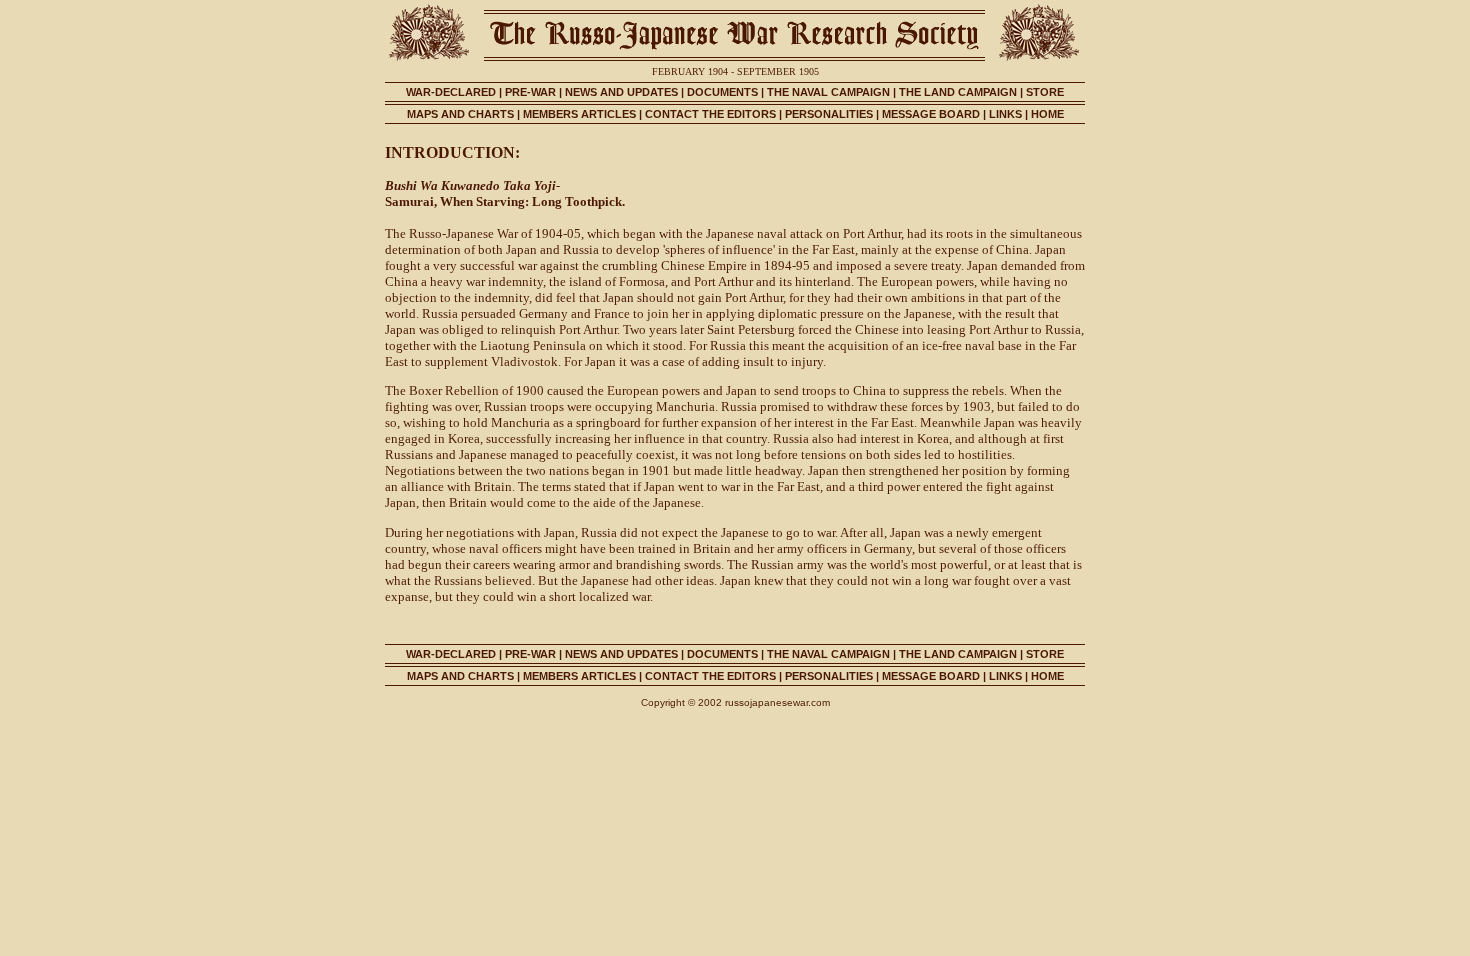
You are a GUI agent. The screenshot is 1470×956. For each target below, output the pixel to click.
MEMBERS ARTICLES (579, 114)
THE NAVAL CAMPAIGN (828, 92)
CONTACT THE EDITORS (710, 114)
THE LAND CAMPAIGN (958, 92)
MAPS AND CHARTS (460, 114)
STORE (1045, 92)
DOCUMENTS (722, 92)
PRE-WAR (530, 92)
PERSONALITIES (829, 114)
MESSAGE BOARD (931, 114)
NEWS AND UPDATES (621, 92)
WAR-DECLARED (451, 92)
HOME (1047, 114)
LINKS (1007, 114)
